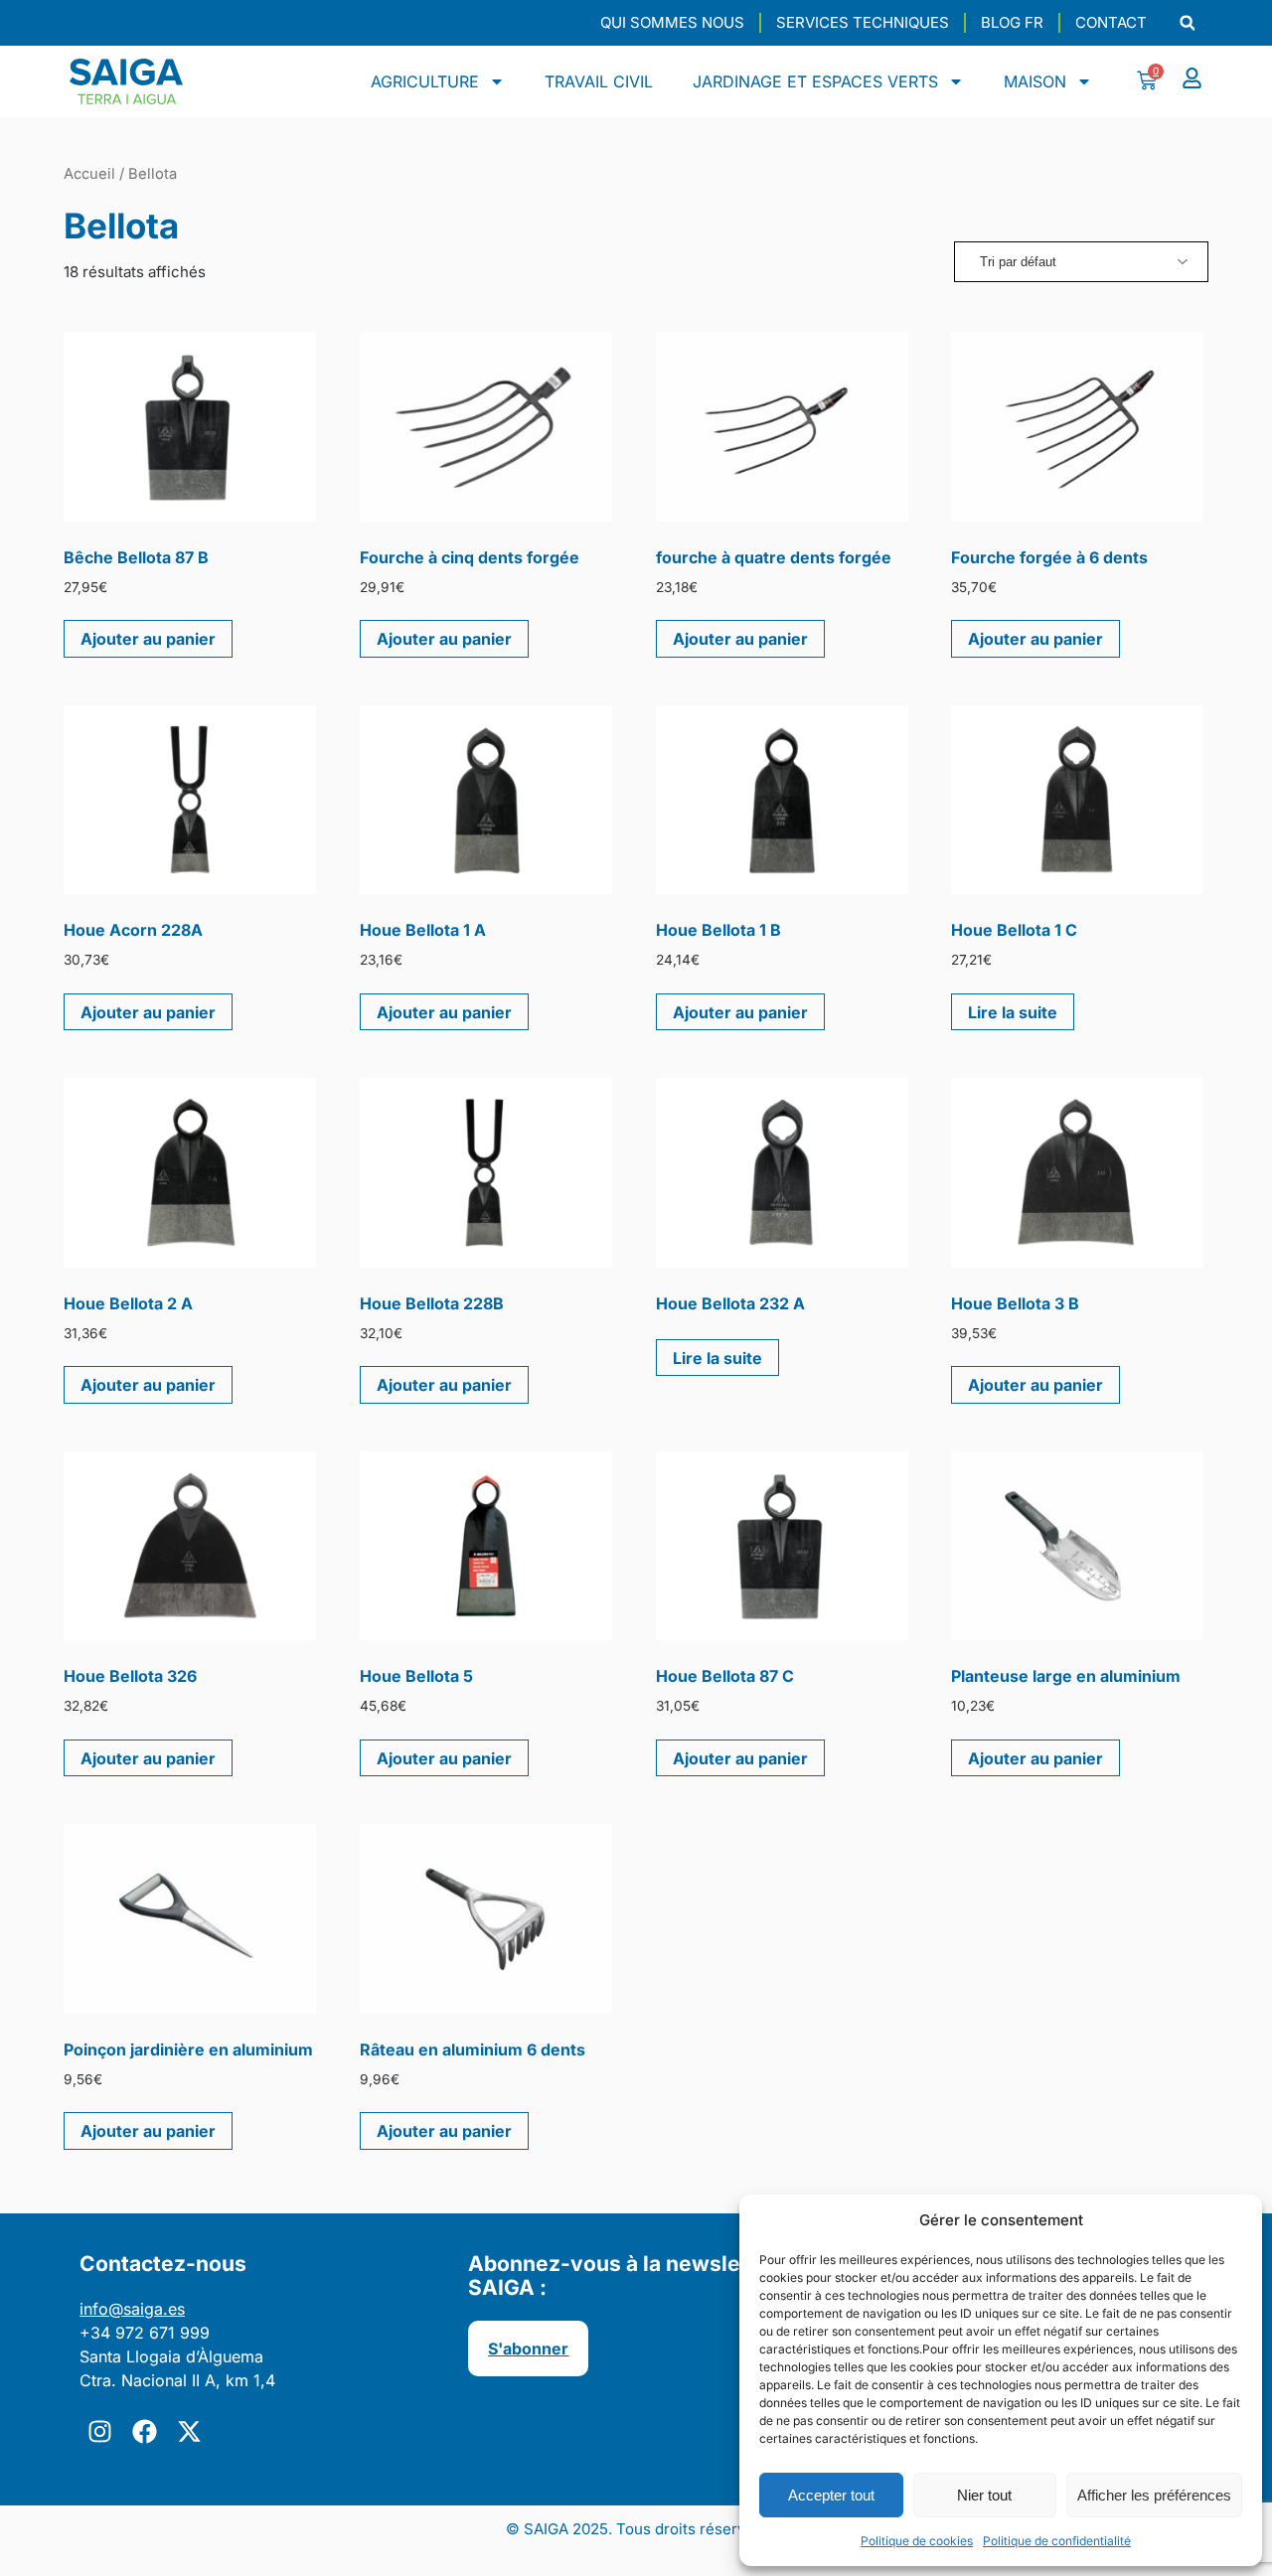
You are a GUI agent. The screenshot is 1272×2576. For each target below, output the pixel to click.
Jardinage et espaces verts (815, 81)
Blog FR (1012, 22)
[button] (1187, 23)
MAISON (1035, 81)
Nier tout (984, 2495)
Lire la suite (1013, 1012)
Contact (1111, 22)
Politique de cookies (917, 2541)
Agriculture (425, 81)
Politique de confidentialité (1057, 2541)
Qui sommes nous (672, 22)
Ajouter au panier (148, 639)
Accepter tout (831, 2495)
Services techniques (863, 22)
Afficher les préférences (1154, 2495)
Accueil (89, 174)
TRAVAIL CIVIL (599, 81)
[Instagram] (99, 2432)
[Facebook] (144, 2432)
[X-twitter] (189, 2432)
